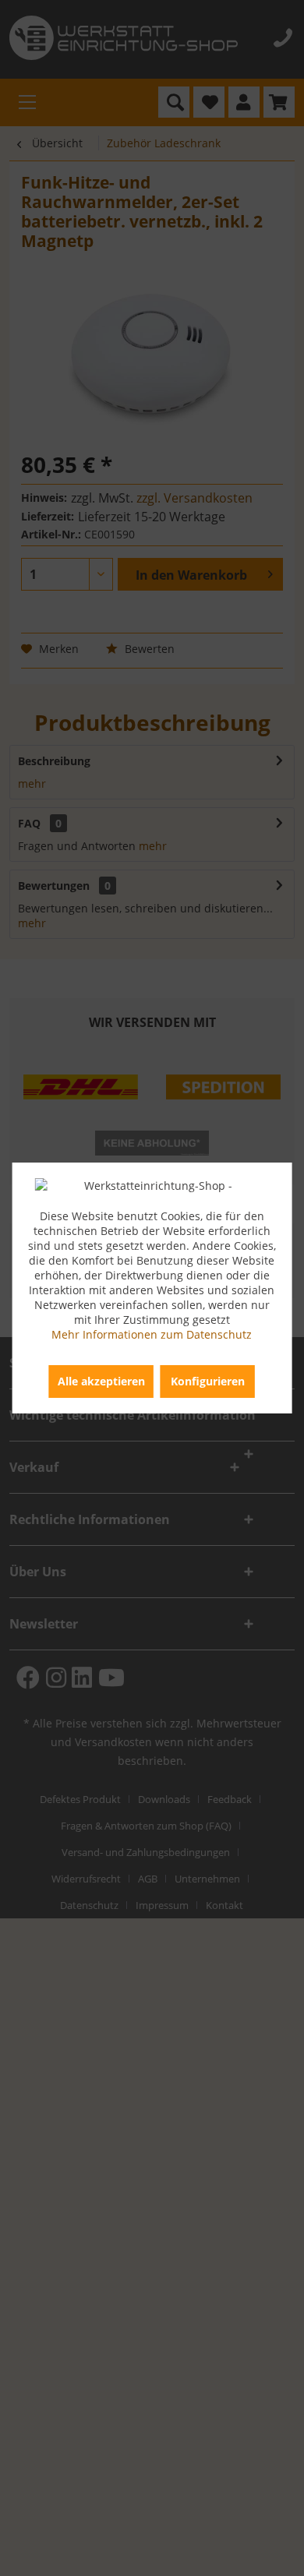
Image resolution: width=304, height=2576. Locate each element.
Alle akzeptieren (101, 1381)
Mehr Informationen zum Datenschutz (152, 1334)
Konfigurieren (208, 1381)
